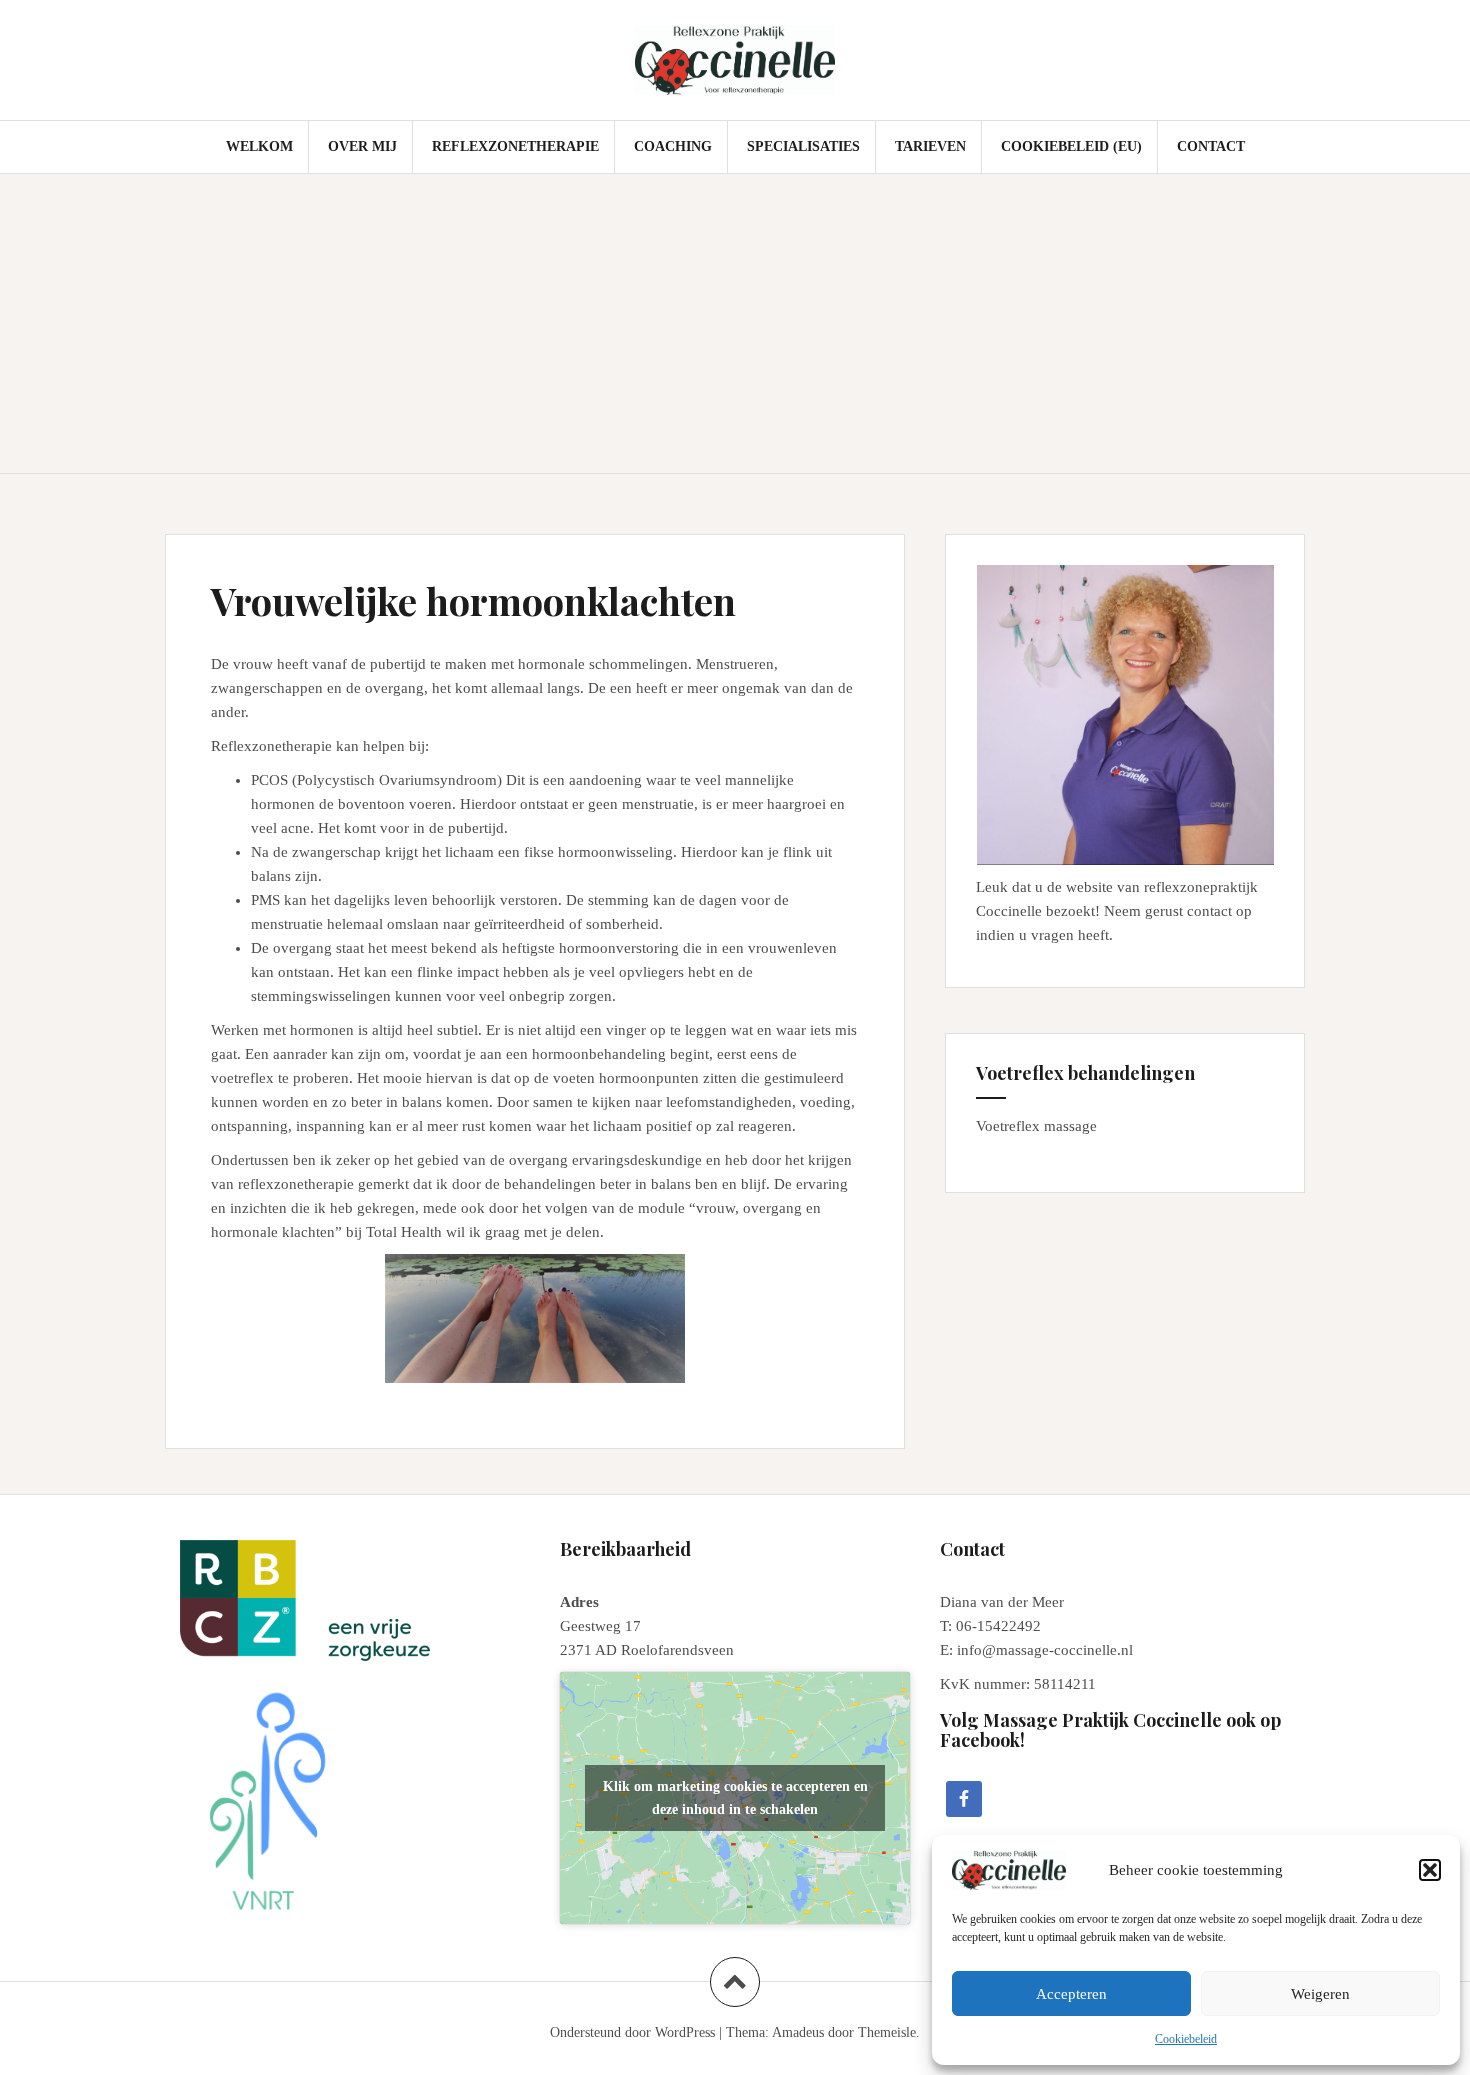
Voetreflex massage (1036, 1126)
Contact (1211, 146)
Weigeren (1320, 1994)
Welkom (259, 146)
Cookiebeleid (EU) (1071, 146)
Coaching (673, 146)
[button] (1430, 1870)
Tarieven (930, 146)
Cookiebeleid (1186, 2039)
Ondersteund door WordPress (632, 2032)
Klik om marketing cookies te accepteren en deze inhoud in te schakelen (735, 1798)
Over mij (362, 146)
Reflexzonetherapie (515, 146)
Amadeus (798, 2032)
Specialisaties (803, 146)
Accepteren (1071, 1994)
